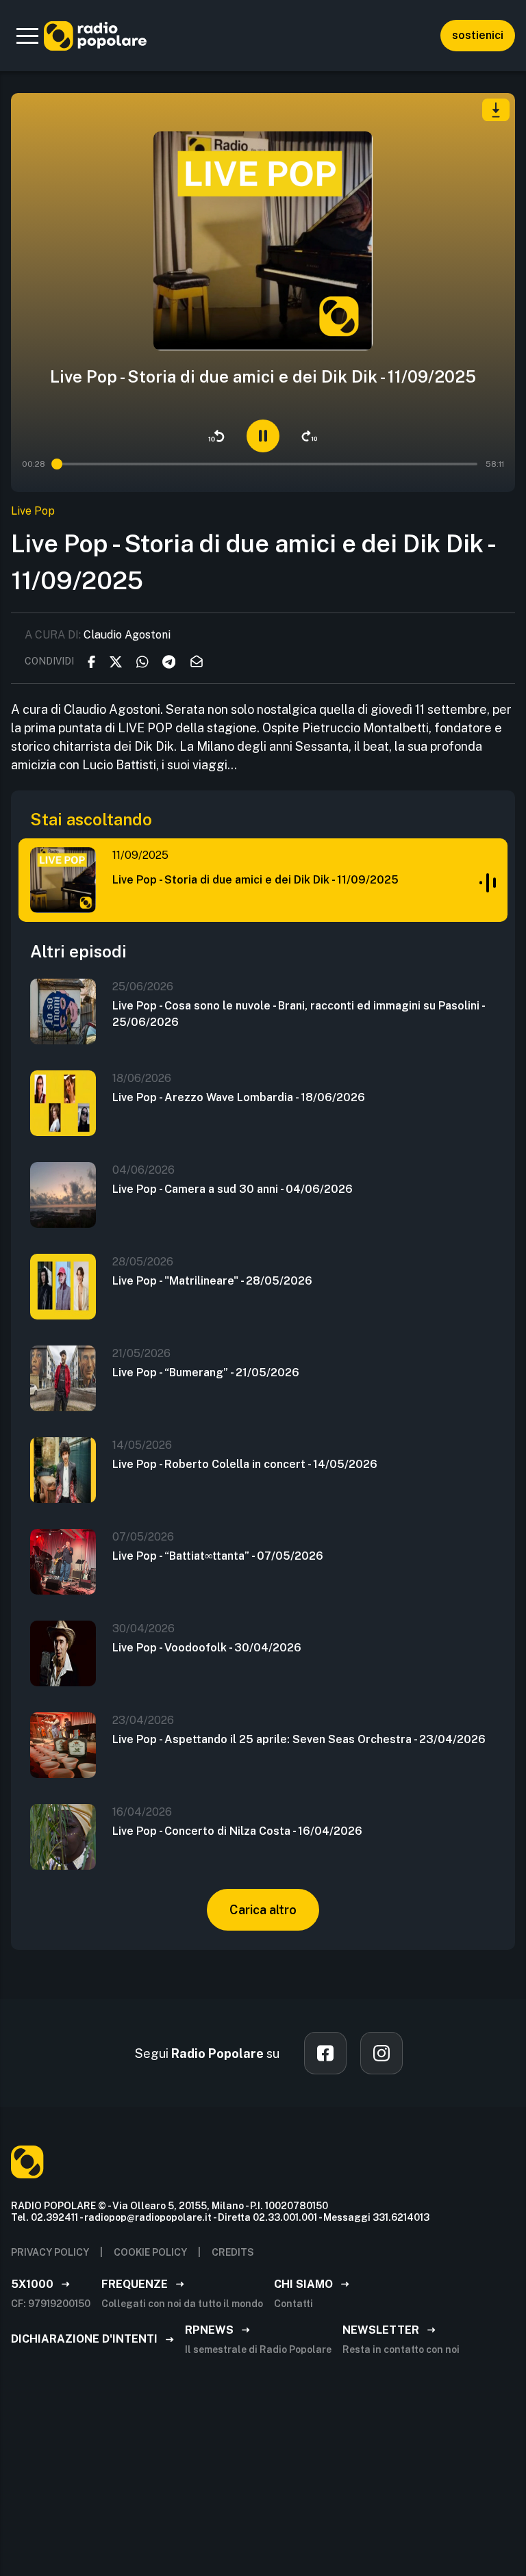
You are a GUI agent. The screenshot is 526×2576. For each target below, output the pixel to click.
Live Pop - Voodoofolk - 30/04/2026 (207, 1648)
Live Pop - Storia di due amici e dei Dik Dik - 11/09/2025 (255, 880)
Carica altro (263, 1910)
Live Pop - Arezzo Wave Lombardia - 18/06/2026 (239, 1097)
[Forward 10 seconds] (310, 436)
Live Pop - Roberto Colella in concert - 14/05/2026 (245, 1464)
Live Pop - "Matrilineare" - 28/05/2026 (212, 1281)
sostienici (478, 35)
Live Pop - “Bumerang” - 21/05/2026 (206, 1373)
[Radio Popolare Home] (95, 36)
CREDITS (233, 2252)
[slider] (57, 464)
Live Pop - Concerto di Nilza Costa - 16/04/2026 (237, 1831)
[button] (27, 36)
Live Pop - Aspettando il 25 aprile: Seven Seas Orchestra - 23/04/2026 (299, 1739)
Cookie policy (150, 2252)
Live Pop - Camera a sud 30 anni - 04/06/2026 (233, 1189)
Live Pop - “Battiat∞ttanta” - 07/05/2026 (218, 1556)
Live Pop (33, 511)
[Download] (496, 110)
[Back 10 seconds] (216, 436)
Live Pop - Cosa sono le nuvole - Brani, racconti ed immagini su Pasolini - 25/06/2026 (298, 1014)
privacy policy (50, 2252)
